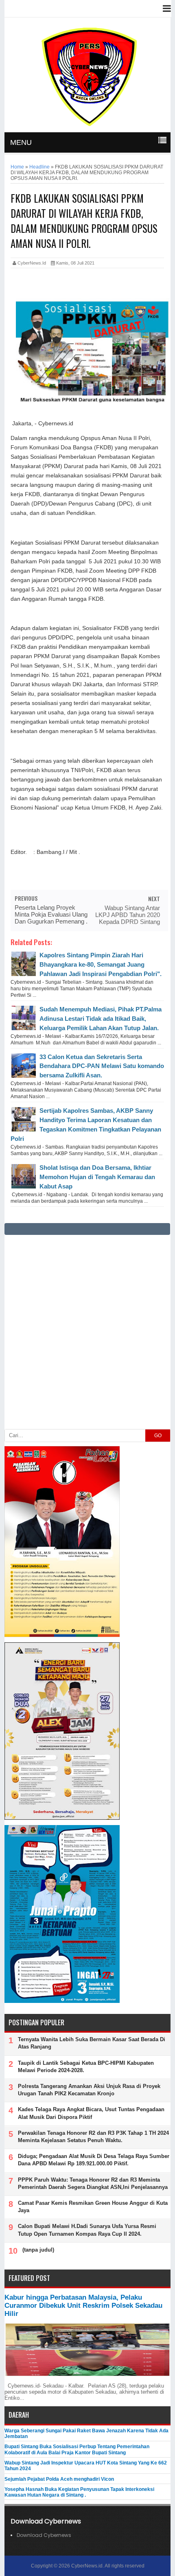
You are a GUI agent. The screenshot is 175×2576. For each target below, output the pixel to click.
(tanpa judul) (38, 2250)
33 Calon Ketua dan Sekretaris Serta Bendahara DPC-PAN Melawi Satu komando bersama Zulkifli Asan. (102, 1066)
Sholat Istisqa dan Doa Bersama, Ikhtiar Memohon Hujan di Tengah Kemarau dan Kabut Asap (97, 1177)
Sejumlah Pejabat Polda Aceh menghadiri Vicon (59, 2479)
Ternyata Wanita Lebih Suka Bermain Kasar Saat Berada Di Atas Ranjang (92, 2043)
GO (158, 1436)
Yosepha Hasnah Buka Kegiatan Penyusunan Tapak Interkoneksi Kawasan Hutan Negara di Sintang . (79, 2492)
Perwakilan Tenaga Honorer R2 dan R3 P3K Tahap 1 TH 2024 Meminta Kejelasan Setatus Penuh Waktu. (93, 2137)
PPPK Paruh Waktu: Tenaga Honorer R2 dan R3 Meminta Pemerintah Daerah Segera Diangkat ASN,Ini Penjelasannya (93, 2183)
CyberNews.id (87, 2566)
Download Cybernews (44, 2535)
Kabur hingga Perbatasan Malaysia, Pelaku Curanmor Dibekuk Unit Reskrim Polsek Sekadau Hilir (83, 2306)
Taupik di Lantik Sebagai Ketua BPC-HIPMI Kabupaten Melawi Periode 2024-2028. (86, 2067)
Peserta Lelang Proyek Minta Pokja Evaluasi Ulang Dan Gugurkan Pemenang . (51, 914)
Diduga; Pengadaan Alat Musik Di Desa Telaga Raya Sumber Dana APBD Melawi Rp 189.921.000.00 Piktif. (94, 2160)
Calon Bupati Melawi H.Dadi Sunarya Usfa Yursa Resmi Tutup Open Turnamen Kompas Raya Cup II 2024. (87, 2230)
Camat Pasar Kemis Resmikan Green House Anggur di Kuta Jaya (93, 2207)
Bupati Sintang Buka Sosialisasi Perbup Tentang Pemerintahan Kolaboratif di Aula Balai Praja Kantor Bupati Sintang (77, 2449)
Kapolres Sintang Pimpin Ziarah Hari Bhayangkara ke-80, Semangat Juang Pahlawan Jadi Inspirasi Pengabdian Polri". (101, 964)
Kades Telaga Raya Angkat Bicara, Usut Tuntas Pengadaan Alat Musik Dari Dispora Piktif (91, 2113)
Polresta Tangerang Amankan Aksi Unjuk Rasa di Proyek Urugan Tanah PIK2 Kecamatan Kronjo (89, 2090)
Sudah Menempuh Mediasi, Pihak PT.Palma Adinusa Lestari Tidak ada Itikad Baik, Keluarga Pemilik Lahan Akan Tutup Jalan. (101, 1019)
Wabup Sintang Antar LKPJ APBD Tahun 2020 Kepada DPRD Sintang (128, 915)
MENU (21, 142)
